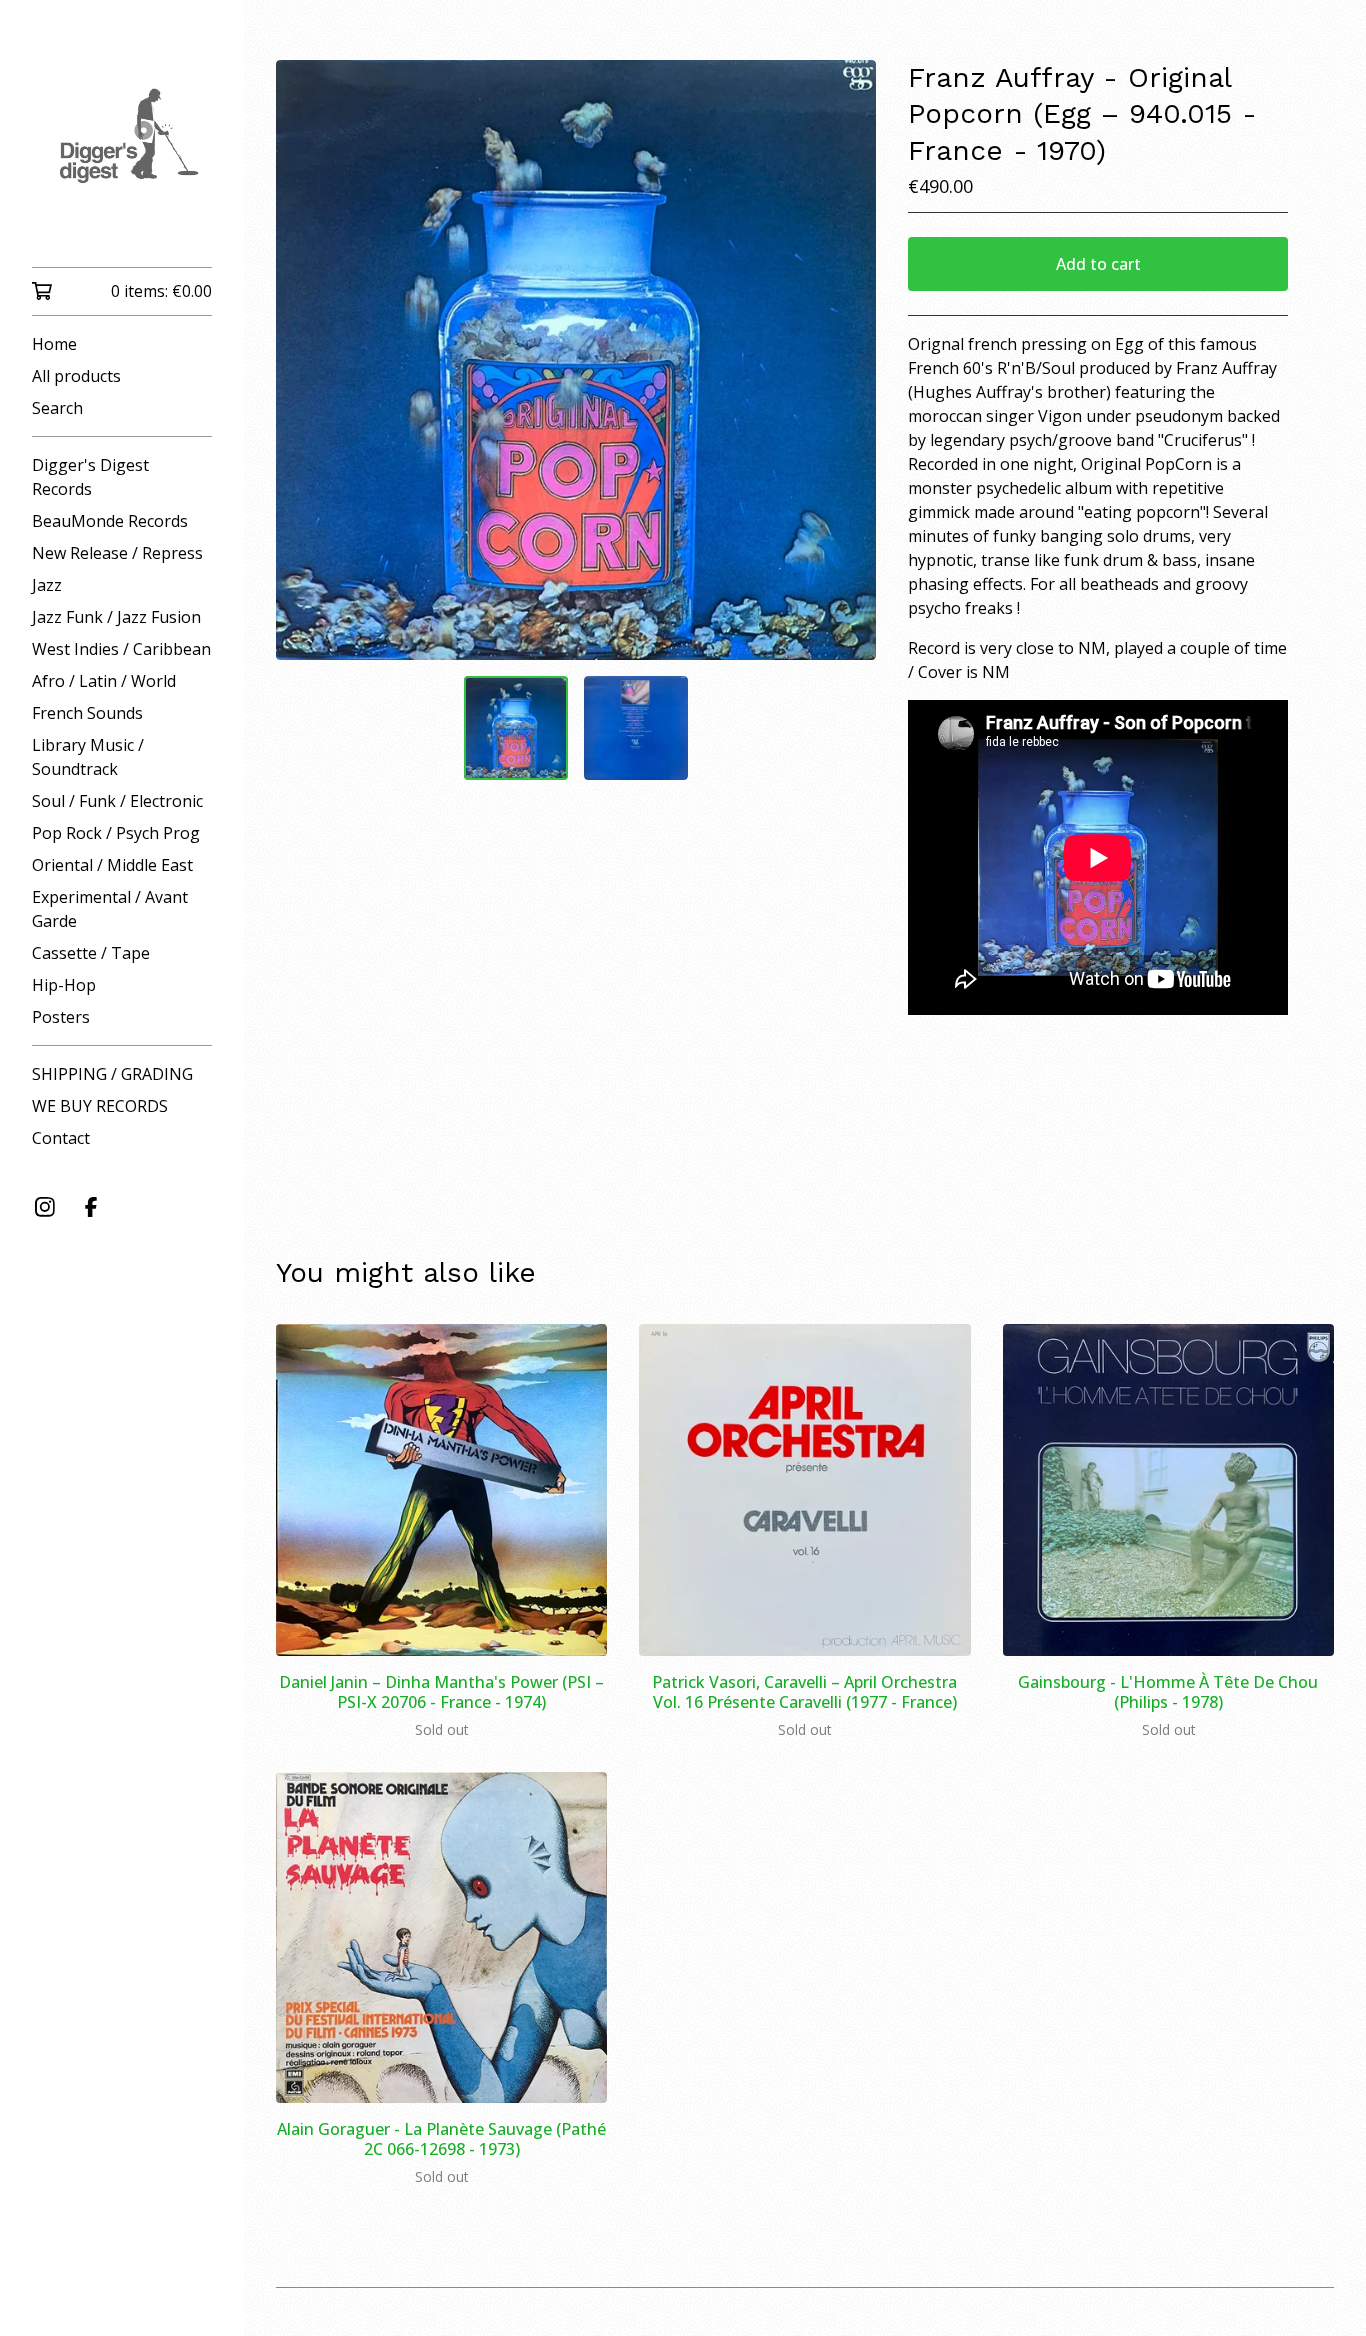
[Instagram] (45, 1207)
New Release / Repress (117, 553)
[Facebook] (91, 1207)
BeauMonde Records (110, 521)
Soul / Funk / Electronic (117, 801)
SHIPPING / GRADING (112, 1074)
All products (76, 376)
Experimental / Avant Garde (110, 909)
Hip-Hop (64, 985)
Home (54, 344)
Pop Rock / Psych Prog (116, 833)
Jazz (47, 585)
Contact (61, 1138)
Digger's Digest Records (90, 477)
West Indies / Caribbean (121, 649)
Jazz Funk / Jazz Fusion (116, 617)
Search (57, 408)
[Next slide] (848, 360)
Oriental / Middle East (112, 865)
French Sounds (87, 713)
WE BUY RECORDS (100, 1106)
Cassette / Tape (91, 953)
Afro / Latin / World (104, 681)
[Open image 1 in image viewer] (576, 360)
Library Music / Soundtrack (88, 757)
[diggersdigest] (122, 147)
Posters (61, 1017)
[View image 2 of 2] (636, 728)
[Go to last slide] (304, 360)
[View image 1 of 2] (516, 728)
